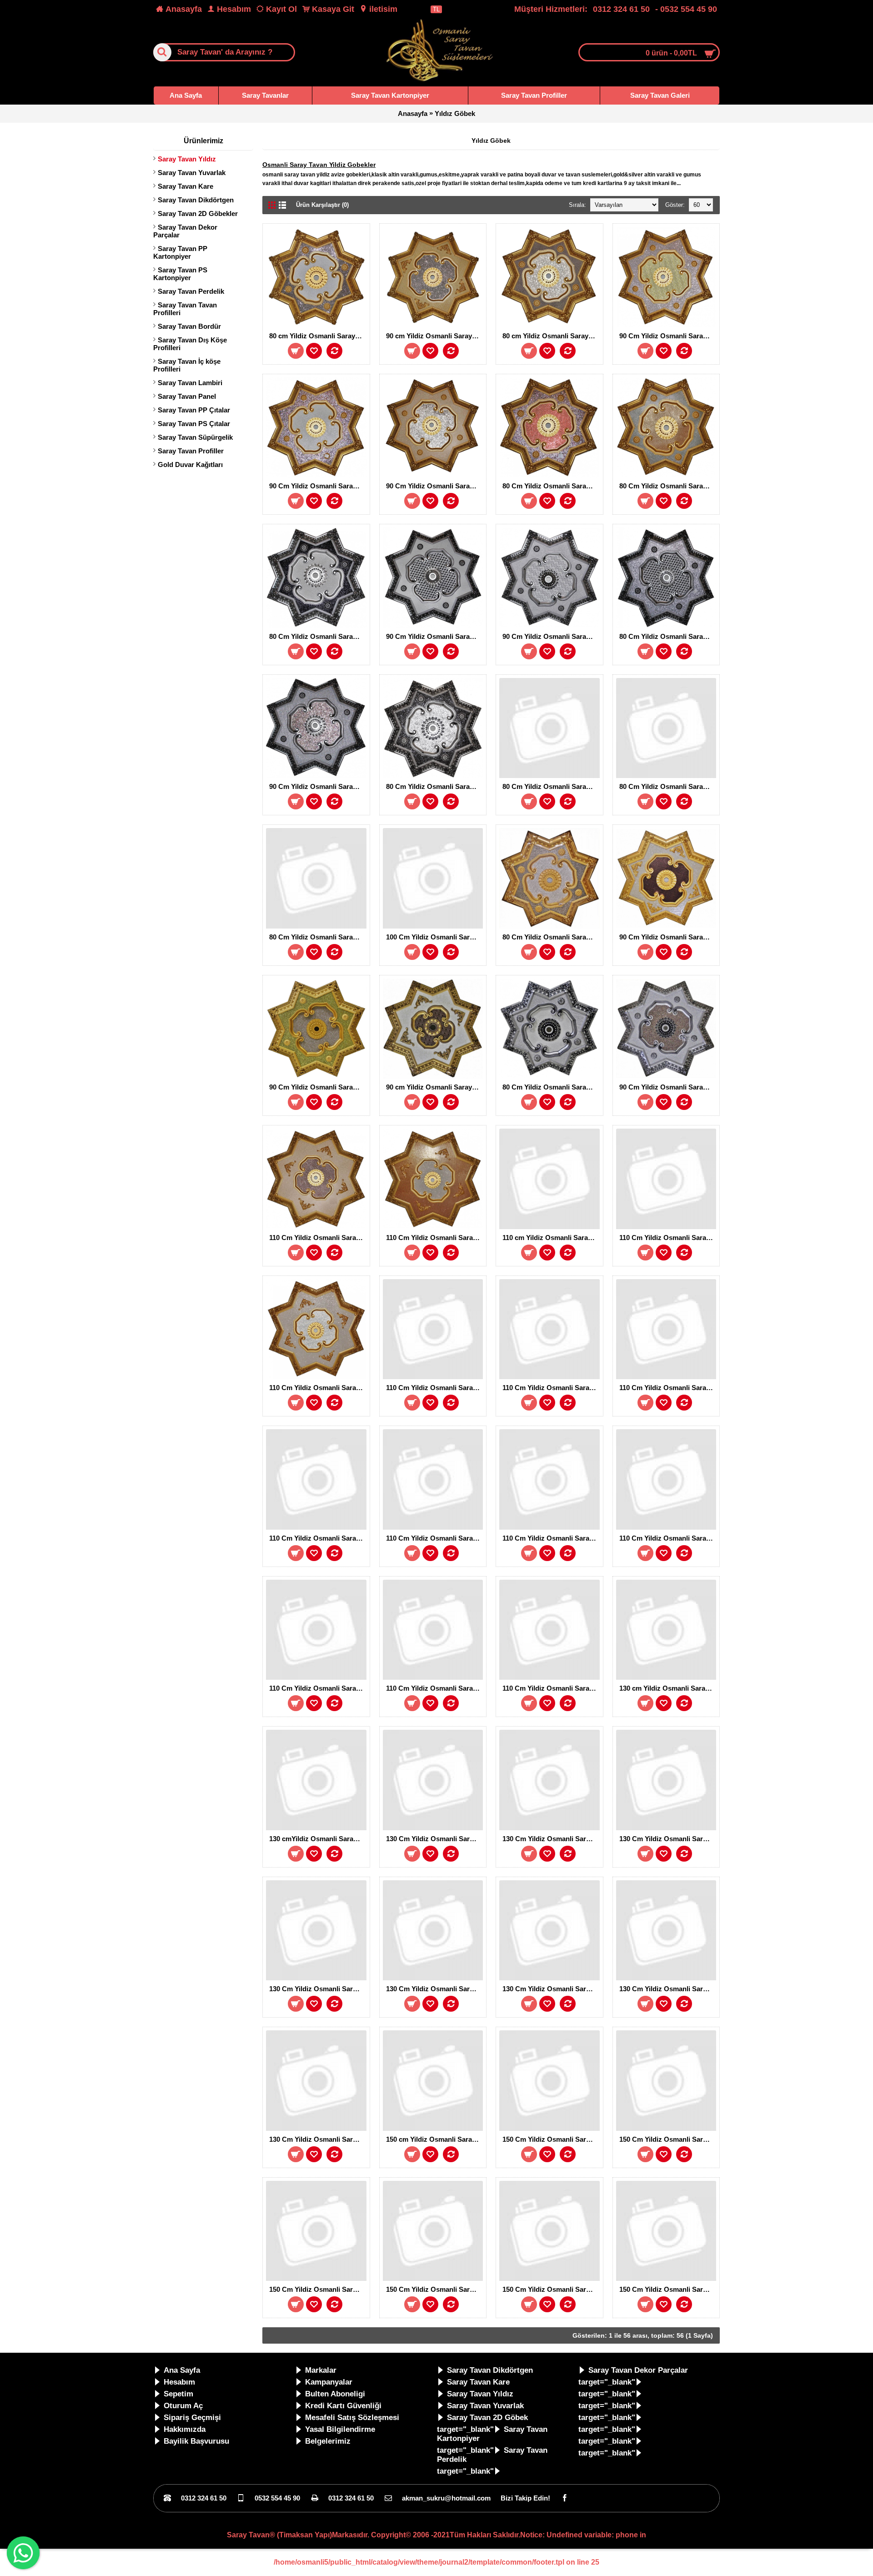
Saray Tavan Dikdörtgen (196, 200)
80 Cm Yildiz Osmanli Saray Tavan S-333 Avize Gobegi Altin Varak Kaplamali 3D (551, 937)
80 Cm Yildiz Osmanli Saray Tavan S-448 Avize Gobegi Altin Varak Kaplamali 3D (551, 486)
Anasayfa (413, 113)
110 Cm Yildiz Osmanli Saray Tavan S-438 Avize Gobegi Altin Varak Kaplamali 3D (668, 1238)
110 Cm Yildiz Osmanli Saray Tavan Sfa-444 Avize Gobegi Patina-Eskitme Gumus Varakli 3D (668, 1538)
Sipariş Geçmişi (192, 2418)
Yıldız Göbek (455, 113)
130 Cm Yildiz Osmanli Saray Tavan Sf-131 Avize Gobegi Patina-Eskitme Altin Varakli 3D (435, 1989)
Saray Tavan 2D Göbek (487, 2418)
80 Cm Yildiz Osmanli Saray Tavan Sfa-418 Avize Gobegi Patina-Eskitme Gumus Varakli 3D (668, 636)
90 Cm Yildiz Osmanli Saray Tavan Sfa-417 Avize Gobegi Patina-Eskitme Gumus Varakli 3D (551, 636)
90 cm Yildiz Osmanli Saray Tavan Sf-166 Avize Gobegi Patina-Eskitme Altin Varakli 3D (435, 1087)
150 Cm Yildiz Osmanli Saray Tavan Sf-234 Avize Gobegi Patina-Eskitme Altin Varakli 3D (551, 2289)
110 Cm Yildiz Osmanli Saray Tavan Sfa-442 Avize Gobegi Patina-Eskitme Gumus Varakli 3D (551, 1688)
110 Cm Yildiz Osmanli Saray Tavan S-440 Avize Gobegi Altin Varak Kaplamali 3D (435, 1238)
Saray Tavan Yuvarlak (192, 173)
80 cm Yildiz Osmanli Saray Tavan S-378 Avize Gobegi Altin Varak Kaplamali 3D (551, 336)
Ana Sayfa (182, 2370)
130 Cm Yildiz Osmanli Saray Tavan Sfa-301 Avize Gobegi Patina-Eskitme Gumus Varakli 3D (668, 1839)
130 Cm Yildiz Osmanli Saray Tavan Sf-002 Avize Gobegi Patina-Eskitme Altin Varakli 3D (435, 1839)
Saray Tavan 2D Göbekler (198, 213)
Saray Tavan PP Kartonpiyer (180, 252)
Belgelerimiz (328, 2441)
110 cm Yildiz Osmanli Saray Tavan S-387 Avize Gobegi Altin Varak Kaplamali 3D (551, 1238)
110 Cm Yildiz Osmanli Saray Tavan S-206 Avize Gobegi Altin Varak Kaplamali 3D (551, 1388)
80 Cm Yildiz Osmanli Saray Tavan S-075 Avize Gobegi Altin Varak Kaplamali (318, 937)
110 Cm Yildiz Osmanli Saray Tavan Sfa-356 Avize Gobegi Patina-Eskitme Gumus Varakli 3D (318, 1538)
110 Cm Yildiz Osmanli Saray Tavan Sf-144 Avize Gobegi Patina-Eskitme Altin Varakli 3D (435, 1688)
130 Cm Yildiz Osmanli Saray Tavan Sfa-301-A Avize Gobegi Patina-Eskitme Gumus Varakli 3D (318, 1989)
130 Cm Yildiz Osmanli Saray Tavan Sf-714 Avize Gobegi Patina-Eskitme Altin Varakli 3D (318, 2139)
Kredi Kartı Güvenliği (343, 2406)
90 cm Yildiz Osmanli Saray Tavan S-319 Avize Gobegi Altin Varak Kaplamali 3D (435, 336)
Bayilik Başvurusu (196, 2441)
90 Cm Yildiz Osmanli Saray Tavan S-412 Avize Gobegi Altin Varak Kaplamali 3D (318, 486)
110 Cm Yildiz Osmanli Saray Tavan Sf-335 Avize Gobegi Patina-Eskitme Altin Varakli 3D (668, 1388)
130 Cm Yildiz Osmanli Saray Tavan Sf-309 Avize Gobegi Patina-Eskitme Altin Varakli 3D (551, 1839)
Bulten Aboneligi (335, 2394)
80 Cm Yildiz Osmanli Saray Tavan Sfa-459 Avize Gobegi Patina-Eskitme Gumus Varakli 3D (551, 1087)
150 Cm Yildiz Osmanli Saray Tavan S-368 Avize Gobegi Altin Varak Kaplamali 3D (551, 2139)
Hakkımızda (185, 2429)
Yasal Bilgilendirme (340, 2429)
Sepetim (178, 2394)
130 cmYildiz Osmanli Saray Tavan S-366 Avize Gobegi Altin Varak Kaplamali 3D (318, 1839)
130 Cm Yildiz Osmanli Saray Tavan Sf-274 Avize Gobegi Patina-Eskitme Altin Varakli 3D (668, 1989)
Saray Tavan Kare (186, 186)
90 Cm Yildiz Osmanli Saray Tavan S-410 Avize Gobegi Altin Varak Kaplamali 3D (318, 1087)
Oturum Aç (183, 2406)
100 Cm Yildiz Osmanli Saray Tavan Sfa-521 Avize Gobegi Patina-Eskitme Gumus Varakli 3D (435, 937)
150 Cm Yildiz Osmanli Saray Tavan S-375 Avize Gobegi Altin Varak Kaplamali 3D (668, 2139)
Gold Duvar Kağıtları (190, 464)
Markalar (321, 2370)
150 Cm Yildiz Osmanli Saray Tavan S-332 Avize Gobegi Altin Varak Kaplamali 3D (318, 2289)
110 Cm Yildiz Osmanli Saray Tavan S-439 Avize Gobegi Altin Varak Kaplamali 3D (318, 1238)
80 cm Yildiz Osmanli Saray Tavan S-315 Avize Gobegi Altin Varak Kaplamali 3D (318, 336)
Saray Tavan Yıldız (187, 159)
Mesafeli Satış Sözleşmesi (352, 2418)
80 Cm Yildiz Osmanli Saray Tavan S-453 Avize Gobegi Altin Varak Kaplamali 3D (668, 486)
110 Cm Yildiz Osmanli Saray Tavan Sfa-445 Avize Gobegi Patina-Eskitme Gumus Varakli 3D (318, 1688)
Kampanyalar (329, 2382)
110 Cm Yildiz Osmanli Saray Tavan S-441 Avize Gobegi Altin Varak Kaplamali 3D (318, 1388)
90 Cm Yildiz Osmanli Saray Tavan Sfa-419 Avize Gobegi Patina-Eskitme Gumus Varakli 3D (318, 786)
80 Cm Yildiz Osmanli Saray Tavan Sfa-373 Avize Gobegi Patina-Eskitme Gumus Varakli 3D (318, 636)
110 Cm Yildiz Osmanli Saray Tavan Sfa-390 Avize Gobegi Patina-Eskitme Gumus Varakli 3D (435, 1538)
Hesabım (179, 2382)
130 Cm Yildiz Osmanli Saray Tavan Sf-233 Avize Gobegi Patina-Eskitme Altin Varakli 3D (551, 1989)
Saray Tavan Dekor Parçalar (185, 231)
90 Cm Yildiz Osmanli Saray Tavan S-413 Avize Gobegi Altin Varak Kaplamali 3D (435, 486)
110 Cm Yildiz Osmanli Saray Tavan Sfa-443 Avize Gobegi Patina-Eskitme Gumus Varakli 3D (551, 1538)
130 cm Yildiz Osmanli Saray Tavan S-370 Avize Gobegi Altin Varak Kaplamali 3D (668, 1688)
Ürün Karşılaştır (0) (322, 205)
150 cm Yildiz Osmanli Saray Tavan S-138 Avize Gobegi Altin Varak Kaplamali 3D (435, 2139)
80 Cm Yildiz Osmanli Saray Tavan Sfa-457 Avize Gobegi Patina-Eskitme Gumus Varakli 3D (435, 786)
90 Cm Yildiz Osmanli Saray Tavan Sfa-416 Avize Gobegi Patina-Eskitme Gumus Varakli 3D (435, 636)
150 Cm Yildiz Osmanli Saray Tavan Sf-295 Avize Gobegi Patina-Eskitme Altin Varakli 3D (668, 2289)
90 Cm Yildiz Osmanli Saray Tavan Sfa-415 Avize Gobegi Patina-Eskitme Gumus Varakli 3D (668, 1087)
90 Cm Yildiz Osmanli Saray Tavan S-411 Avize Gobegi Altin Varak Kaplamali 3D (668, 336)
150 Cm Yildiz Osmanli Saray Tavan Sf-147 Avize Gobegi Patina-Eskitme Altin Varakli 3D (435, 2289)
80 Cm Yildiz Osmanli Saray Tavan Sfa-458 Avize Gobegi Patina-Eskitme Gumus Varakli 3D (551, 786)
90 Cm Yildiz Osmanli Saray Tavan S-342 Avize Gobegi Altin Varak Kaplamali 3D (668, 937)
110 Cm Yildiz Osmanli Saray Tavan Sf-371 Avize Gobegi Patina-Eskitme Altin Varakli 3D (435, 1388)
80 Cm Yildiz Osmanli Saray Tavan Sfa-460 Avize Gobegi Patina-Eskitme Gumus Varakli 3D (668, 786)
